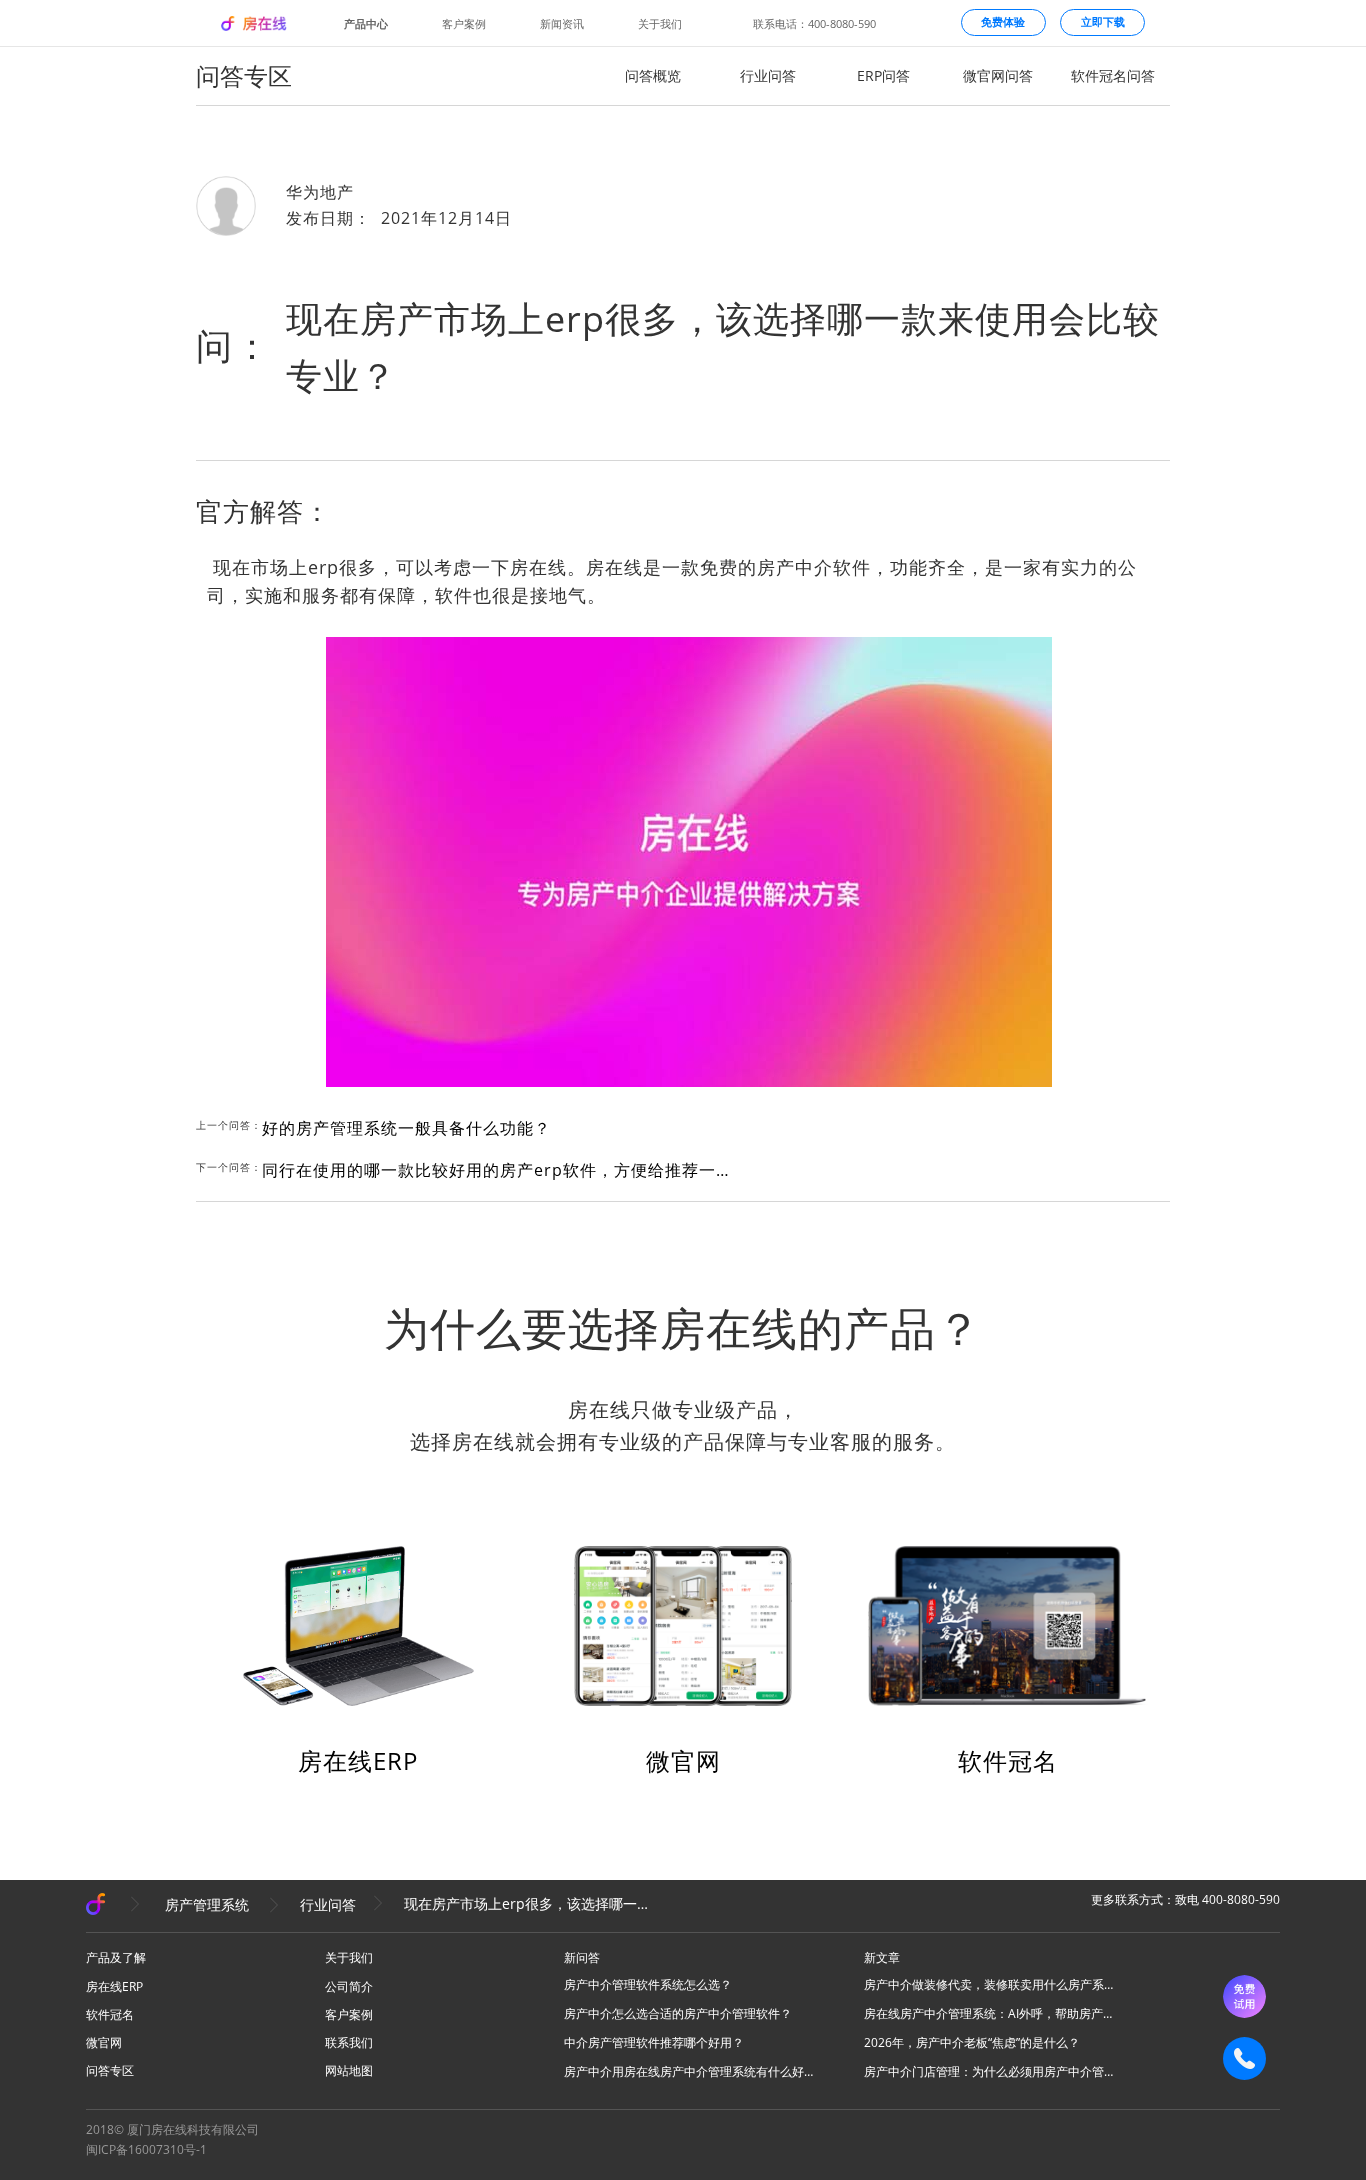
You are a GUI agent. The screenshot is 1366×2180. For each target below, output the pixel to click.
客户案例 (464, 23)
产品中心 (366, 23)
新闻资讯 (562, 23)
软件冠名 (1008, 1760)
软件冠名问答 (1113, 75)
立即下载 (1103, 22)
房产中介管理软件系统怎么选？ (648, 1984)
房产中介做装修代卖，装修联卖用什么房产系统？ (989, 1984)
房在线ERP (358, 1760)
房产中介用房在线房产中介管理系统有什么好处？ (689, 2071)
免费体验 (1003, 22)
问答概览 (653, 75)
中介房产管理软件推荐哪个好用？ (654, 2042)
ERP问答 (883, 75)
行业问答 (768, 75)
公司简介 (349, 1986)
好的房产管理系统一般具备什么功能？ (406, 1128)
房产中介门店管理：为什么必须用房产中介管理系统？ (989, 2071)
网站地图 (349, 2070)
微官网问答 (998, 75)
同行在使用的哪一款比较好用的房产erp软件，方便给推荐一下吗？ (502, 1170)
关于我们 (660, 23)
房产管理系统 (207, 1904)
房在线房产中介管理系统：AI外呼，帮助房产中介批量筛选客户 (989, 2013)
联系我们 (349, 2042)
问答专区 (110, 2070)
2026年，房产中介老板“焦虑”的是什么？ (972, 2042)
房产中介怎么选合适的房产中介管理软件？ (678, 2013)
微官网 (683, 1760)
